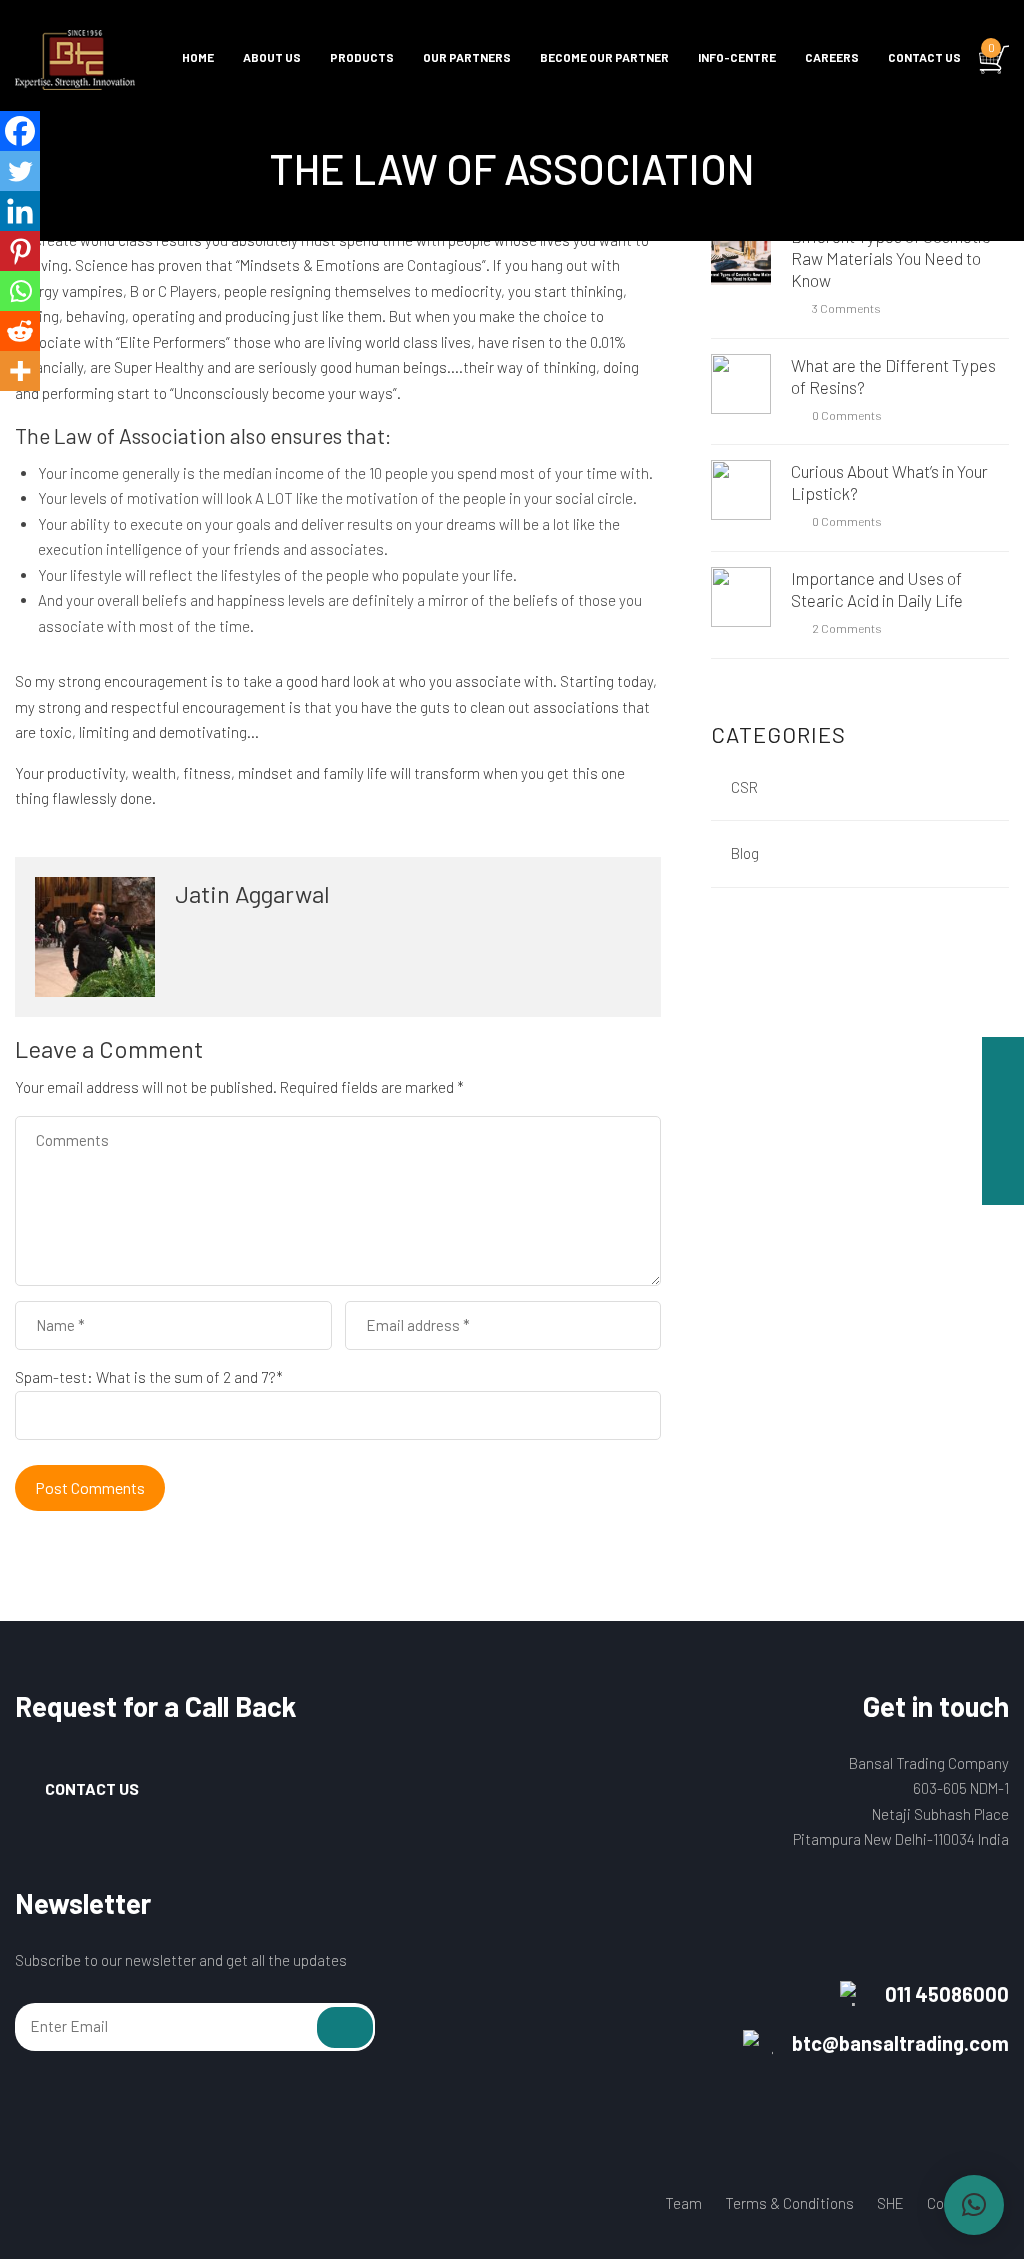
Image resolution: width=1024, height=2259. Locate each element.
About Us (272, 57)
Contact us (924, 57)
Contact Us (92, 1788)
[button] (974, 2205)
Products (362, 57)
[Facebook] (20, 131)
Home (198, 57)
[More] (20, 371)
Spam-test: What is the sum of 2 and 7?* (149, 1377)
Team (683, 2203)
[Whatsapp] (20, 291)
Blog (745, 853)
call (1003, 1100)
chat (1003, 1058)
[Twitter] (20, 171)
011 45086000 (947, 1994)
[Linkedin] (20, 211)
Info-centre (737, 57)
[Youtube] (101, 2206)
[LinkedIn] (139, 2206)
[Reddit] (20, 331)
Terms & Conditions (789, 2203)
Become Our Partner (604, 57)
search (1003, 1184)
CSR (744, 787)
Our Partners (467, 57)
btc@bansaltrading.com (900, 2043)
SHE (890, 2203)
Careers (832, 57)
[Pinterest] (20, 251)
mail (1003, 1142)
